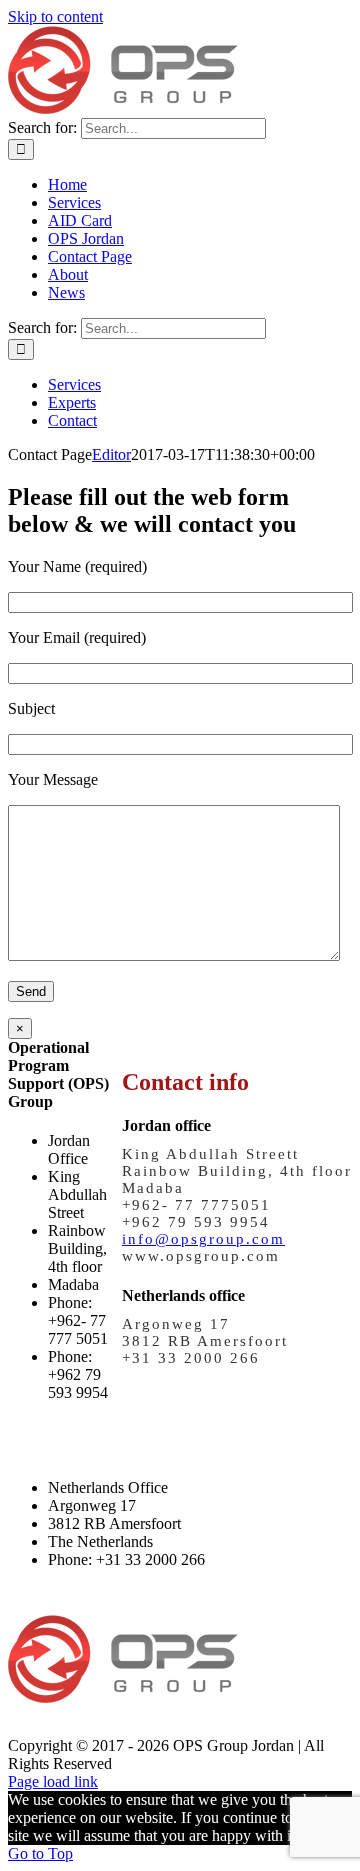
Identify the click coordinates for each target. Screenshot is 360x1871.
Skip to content (55, 16)
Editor (111, 454)
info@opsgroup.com (203, 1239)
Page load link (53, 1781)
